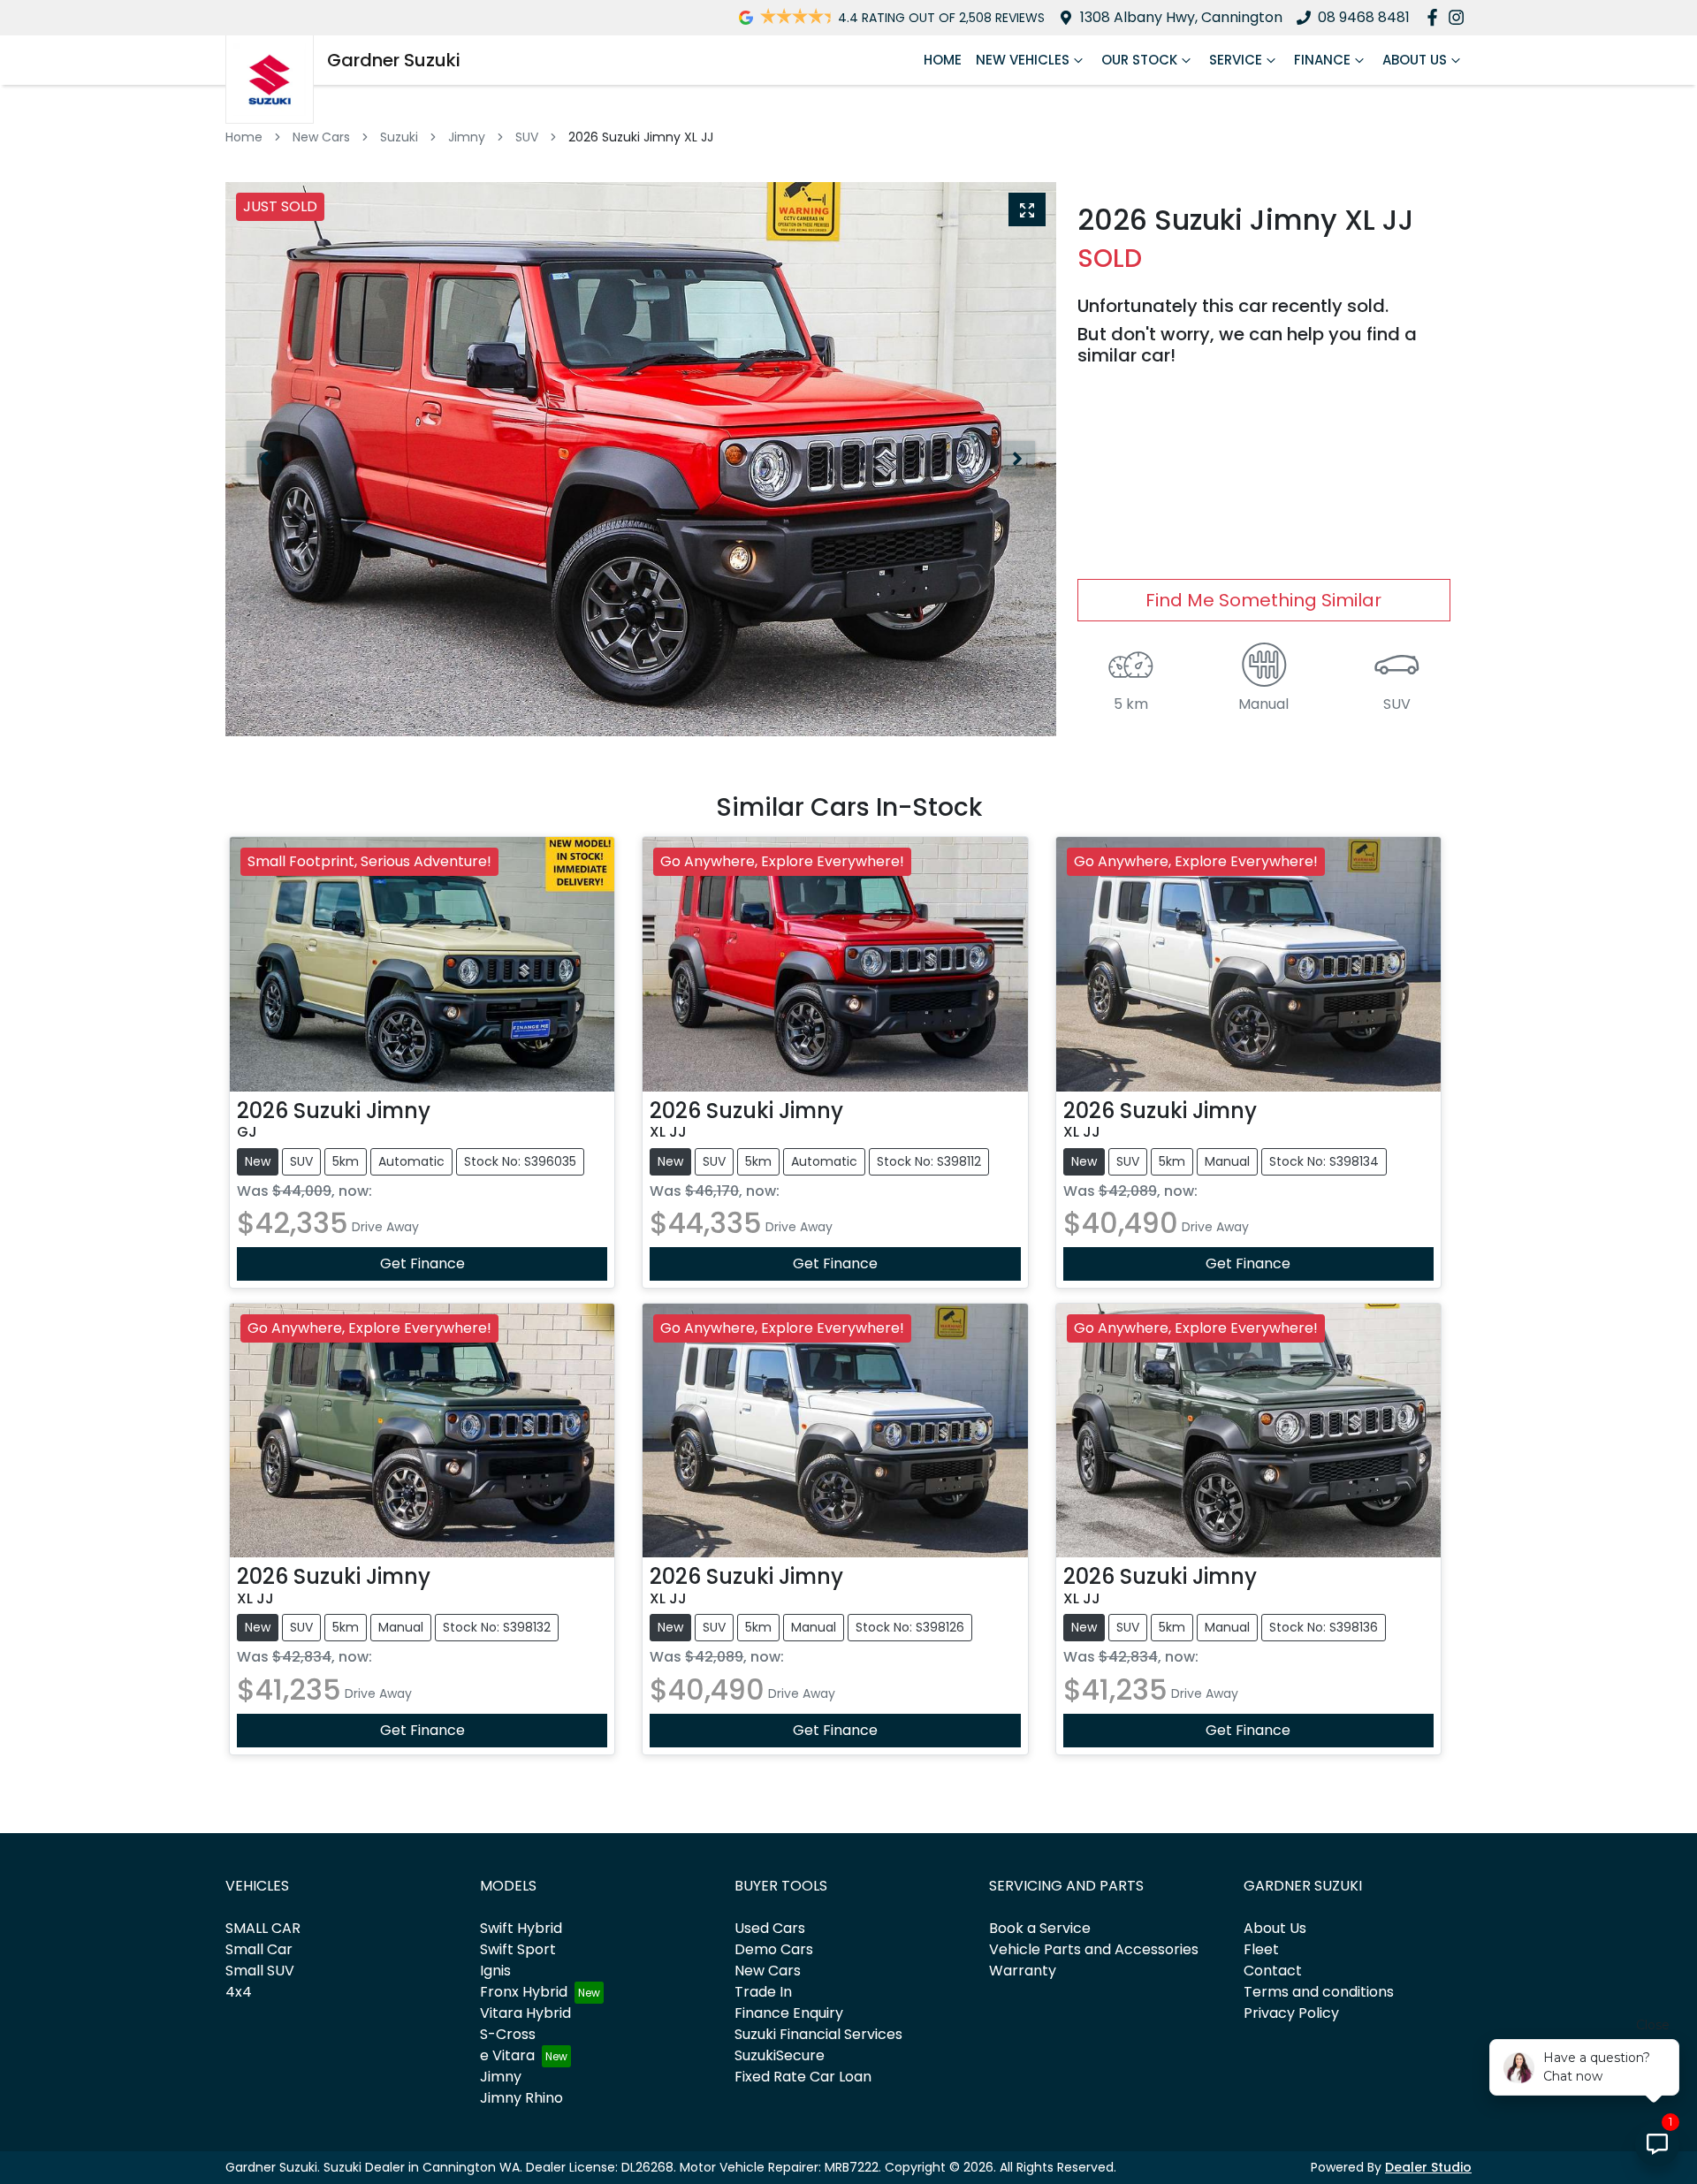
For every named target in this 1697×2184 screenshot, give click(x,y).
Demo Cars (774, 1949)
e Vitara (507, 2055)
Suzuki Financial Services (818, 2034)
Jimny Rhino (521, 2098)
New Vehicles (1023, 60)
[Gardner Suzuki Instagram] (1460, 17)
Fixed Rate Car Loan (803, 2077)
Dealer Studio (1428, 2167)
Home (943, 60)
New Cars (321, 137)
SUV (527, 137)
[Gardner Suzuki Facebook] (1436, 17)
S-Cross (508, 2034)
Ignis (495, 1971)
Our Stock (1139, 60)
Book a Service (1040, 1928)
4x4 (239, 1992)
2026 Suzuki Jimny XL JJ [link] (641, 137)
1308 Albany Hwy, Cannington (1181, 17)
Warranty (1023, 1971)
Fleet (1261, 1949)
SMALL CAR (263, 1928)
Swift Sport (518, 1949)
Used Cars (770, 1928)
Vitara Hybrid (525, 2013)
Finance (1322, 60)
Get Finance (422, 1263)
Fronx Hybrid (524, 1992)
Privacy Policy (1291, 2013)
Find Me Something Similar (1263, 600)
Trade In (763, 1992)
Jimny (467, 137)
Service (1236, 60)
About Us (1415, 60)
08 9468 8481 (1364, 17)
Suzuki (399, 137)
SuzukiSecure (780, 2055)
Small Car (259, 1949)
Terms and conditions (1319, 1992)
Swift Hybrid (521, 1928)
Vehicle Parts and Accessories (1094, 1949)
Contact (1273, 1971)
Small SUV (260, 1971)
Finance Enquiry (789, 2013)
